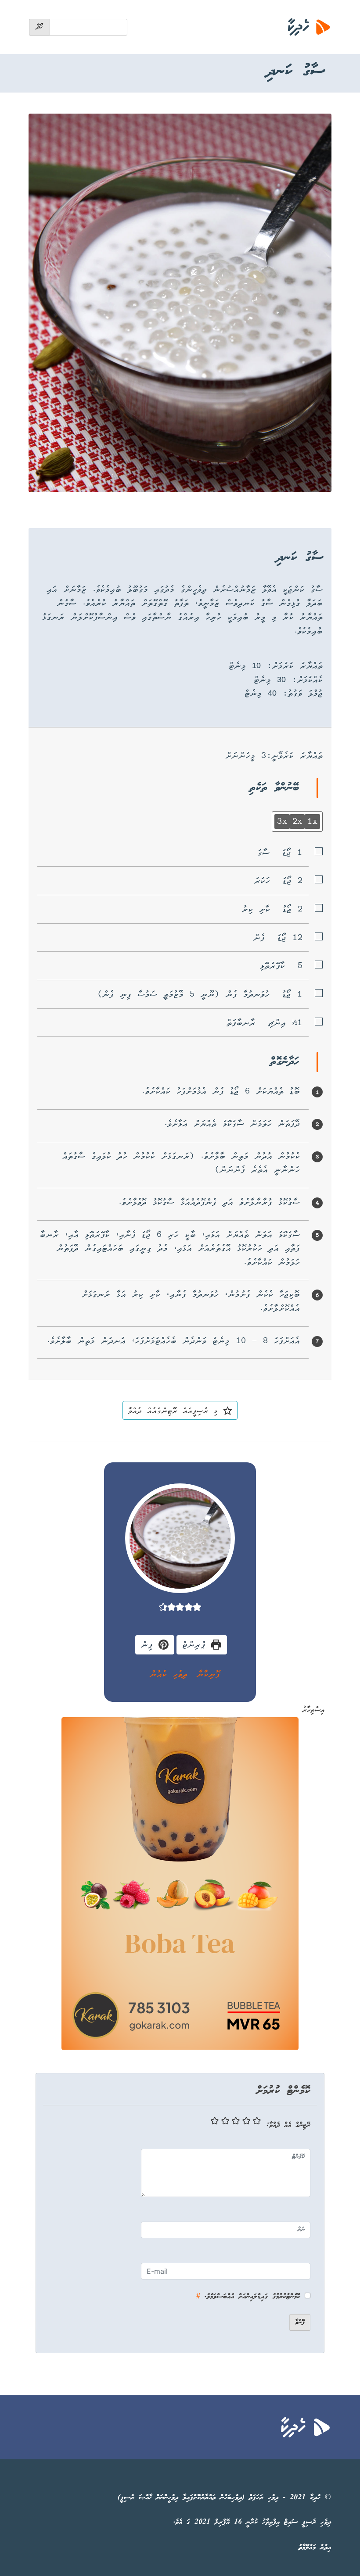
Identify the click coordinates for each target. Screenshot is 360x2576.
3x (282, 821)
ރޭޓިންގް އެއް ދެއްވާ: (288, 2125)
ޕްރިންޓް (197, 1644)
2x (297, 821)
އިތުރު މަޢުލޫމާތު (315, 2548)
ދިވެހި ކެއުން (169, 1674)
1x (312, 821)
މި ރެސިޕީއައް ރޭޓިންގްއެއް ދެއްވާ (176, 1410)
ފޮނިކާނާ (208, 1674)
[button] (197, 1607)
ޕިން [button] (150, 1644)
